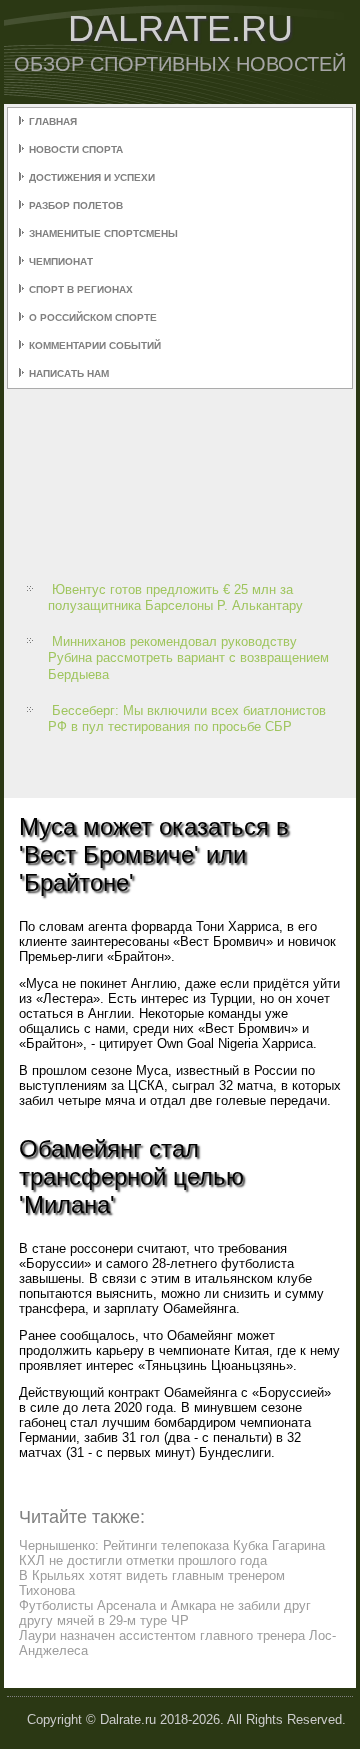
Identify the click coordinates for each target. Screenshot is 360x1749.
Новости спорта (76, 149)
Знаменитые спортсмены (103, 233)
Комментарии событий (95, 345)
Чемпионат (61, 261)
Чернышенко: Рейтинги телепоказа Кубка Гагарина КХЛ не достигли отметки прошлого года (172, 1553)
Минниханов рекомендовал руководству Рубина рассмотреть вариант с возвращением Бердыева (188, 658)
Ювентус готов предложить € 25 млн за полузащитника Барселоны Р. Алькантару (175, 597)
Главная (53, 121)
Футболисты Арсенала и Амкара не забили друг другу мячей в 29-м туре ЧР (165, 1613)
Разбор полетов (76, 205)
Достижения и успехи (92, 177)
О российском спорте (93, 317)
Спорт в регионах (81, 289)
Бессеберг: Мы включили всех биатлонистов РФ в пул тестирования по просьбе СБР (187, 718)
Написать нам (69, 373)
